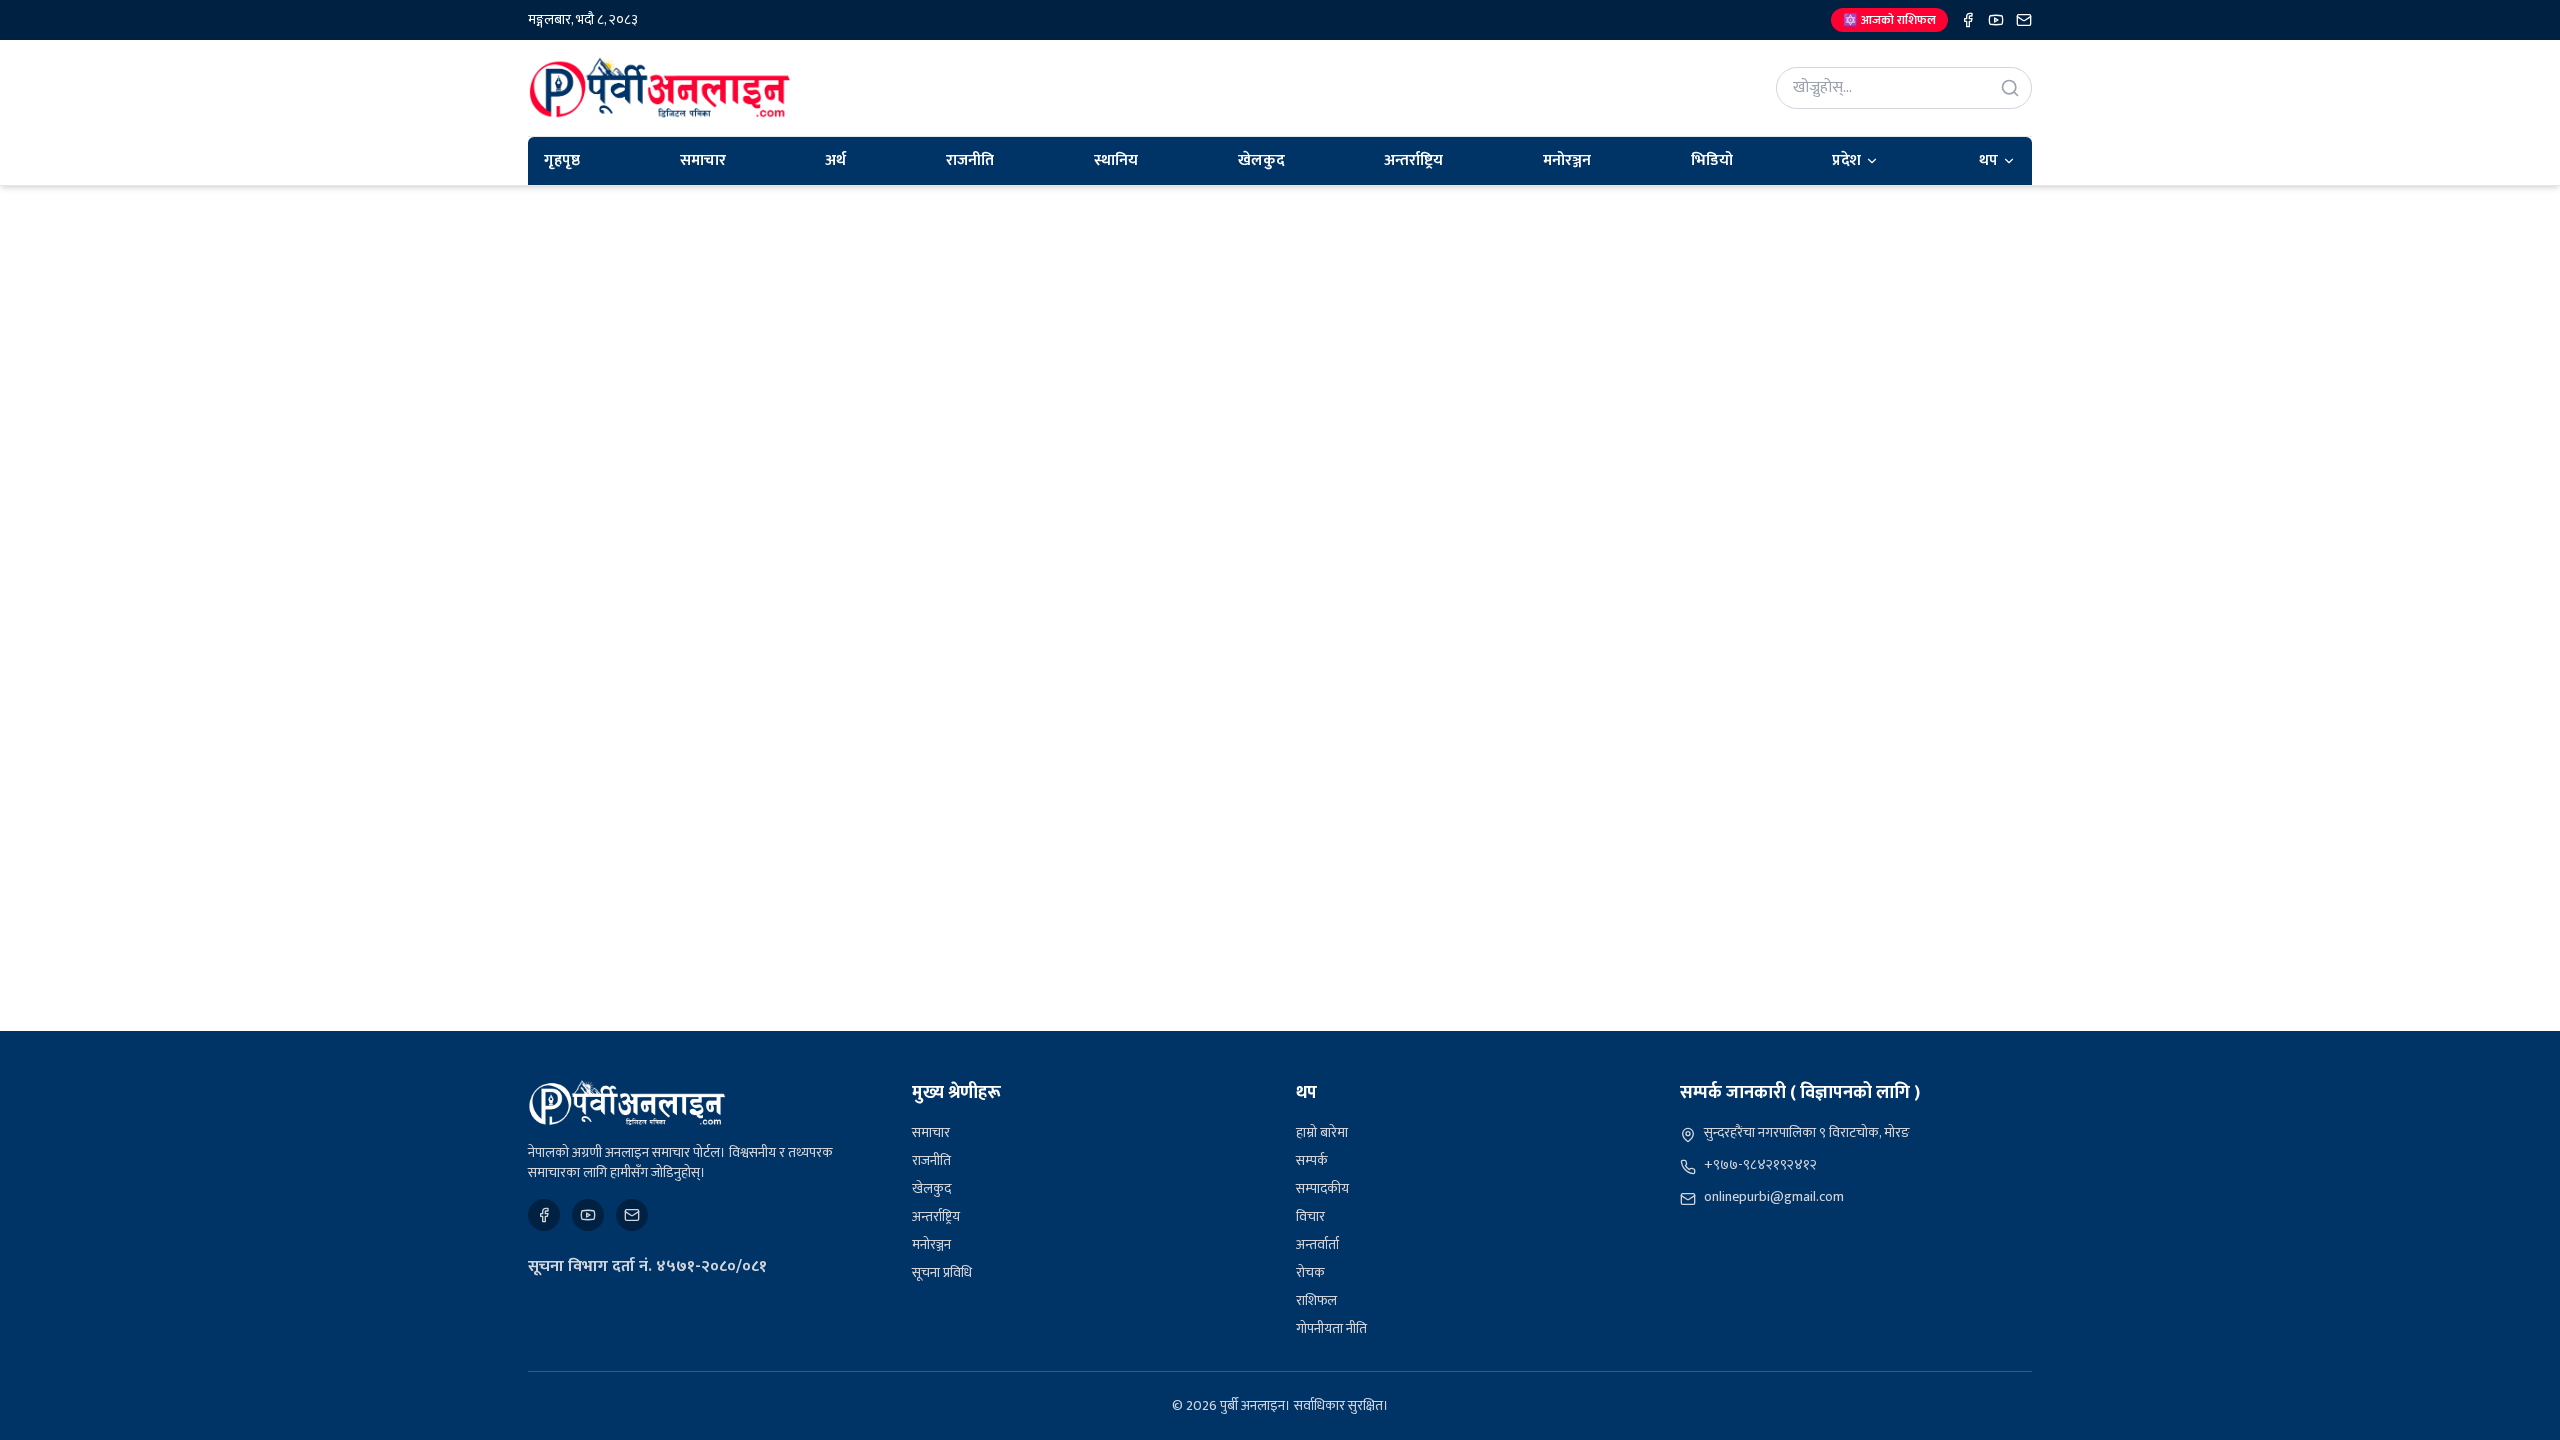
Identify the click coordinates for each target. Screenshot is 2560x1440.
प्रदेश (1846, 160)
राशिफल (1316, 1300)
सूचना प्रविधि (942, 1272)
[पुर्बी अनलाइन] (627, 1103)
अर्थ (835, 160)
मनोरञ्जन (1567, 160)
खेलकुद (1261, 160)
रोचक (1310, 1272)
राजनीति (970, 160)
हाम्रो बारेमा (1322, 1132)
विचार (1310, 1216)
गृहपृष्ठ (562, 160)
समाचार (703, 160)
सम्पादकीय (1322, 1188)
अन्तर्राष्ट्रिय (1413, 160)
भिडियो (1712, 160)
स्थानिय (1116, 160)
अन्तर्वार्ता (1317, 1244)
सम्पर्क (1312, 1160)
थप (1988, 160)
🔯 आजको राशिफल (1889, 20)
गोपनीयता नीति (1331, 1328)
